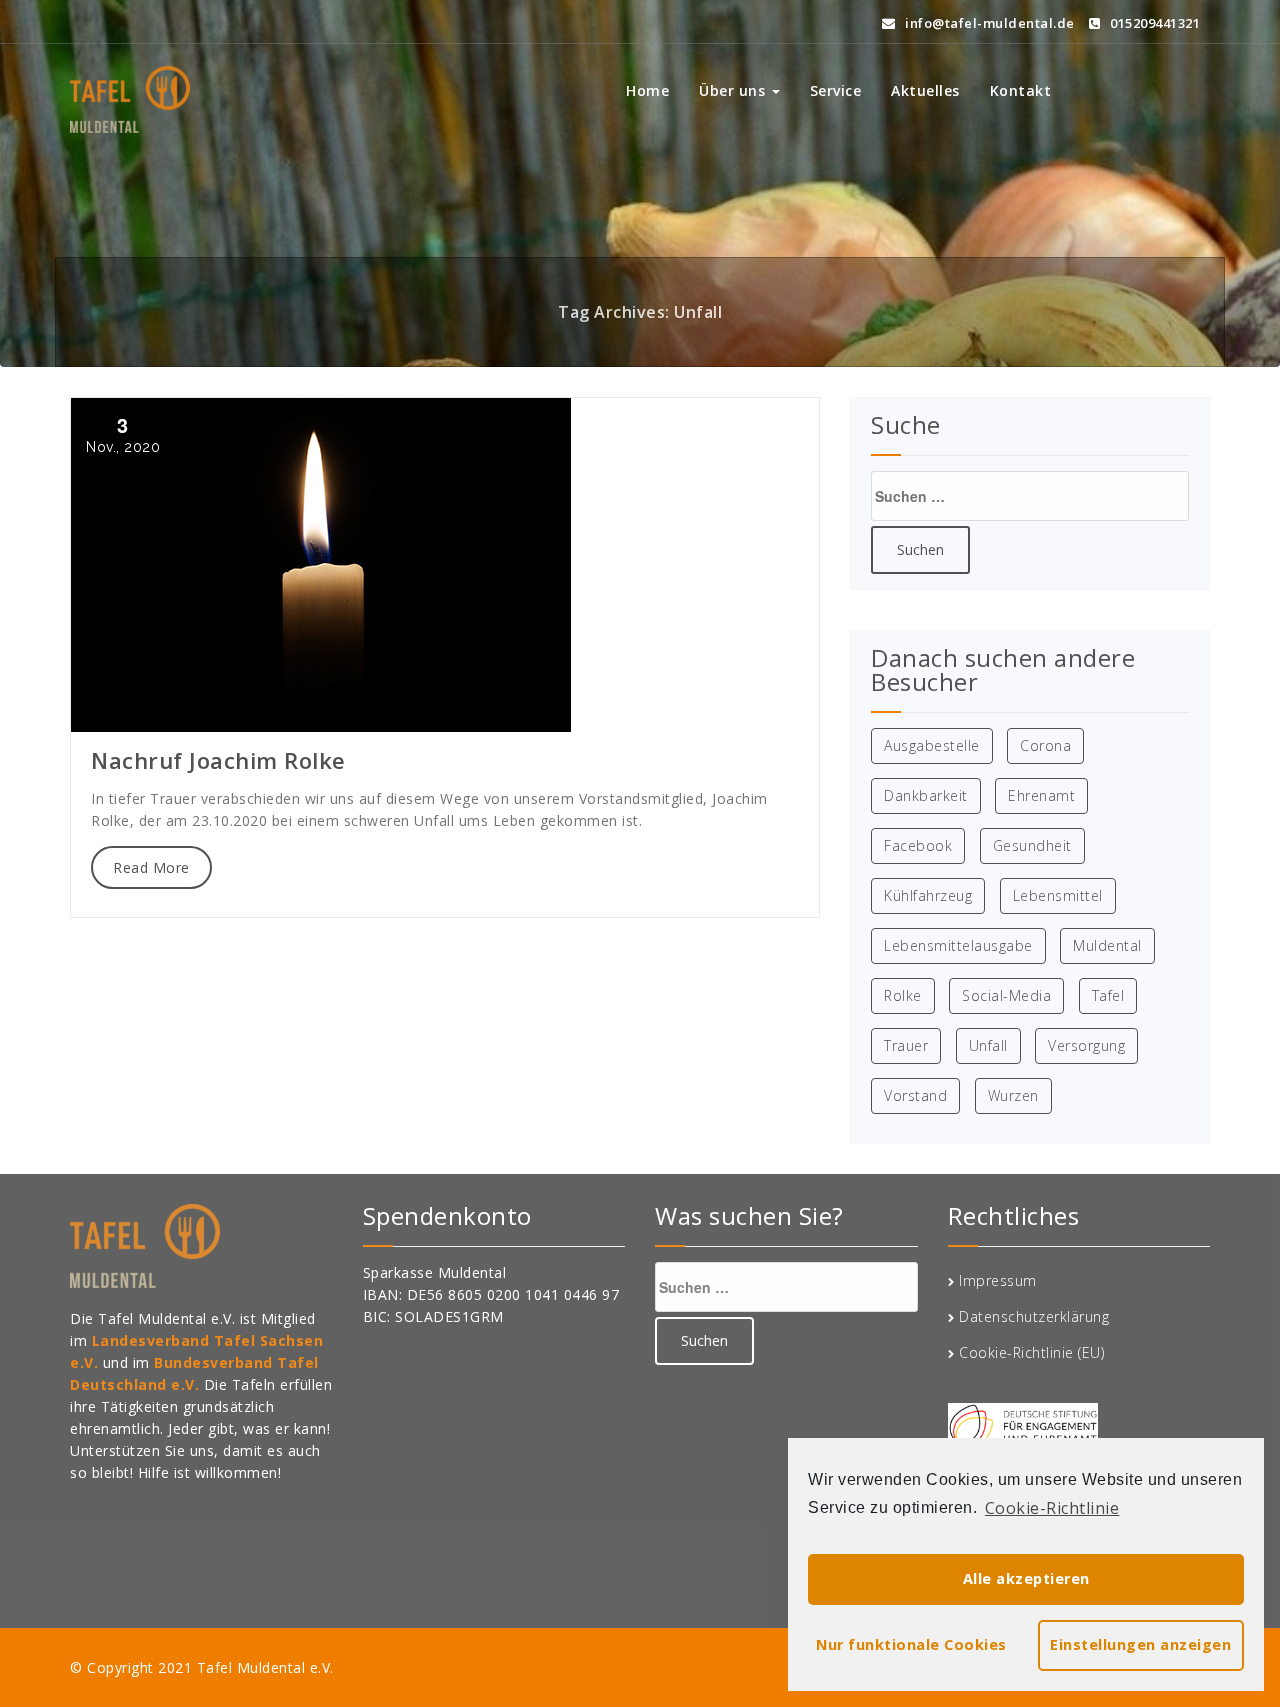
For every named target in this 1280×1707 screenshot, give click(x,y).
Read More (151, 867)
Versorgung (1086, 1045)
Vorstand (915, 1095)
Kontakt (1021, 90)
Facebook (918, 845)
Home (647, 90)
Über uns (734, 90)
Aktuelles (925, 90)
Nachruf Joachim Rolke (218, 760)
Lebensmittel (1058, 895)
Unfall (988, 1045)
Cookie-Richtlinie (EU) (1031, 1352)
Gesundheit (1032, 845)
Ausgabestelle (932, 745)
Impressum (998, 1280)
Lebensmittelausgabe (958, 945)
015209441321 (1153, 23)
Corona (1045, 745)
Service (836, 90)
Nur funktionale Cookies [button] (911, 1644)
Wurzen (1013, 1095)
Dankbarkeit (926, 795)
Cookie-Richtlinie (1052, 1508)
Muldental (1107, 945)
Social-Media (1006, 995)
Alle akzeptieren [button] (1026, 1578)
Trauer (906, 1045)
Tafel (1108, 995)
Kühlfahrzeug (928, 895)
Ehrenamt (1041, 795)
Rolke (903, 995)
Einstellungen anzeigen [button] (1140, 1644)
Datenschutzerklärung (1034, 1316)
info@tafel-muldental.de (988, 23)
